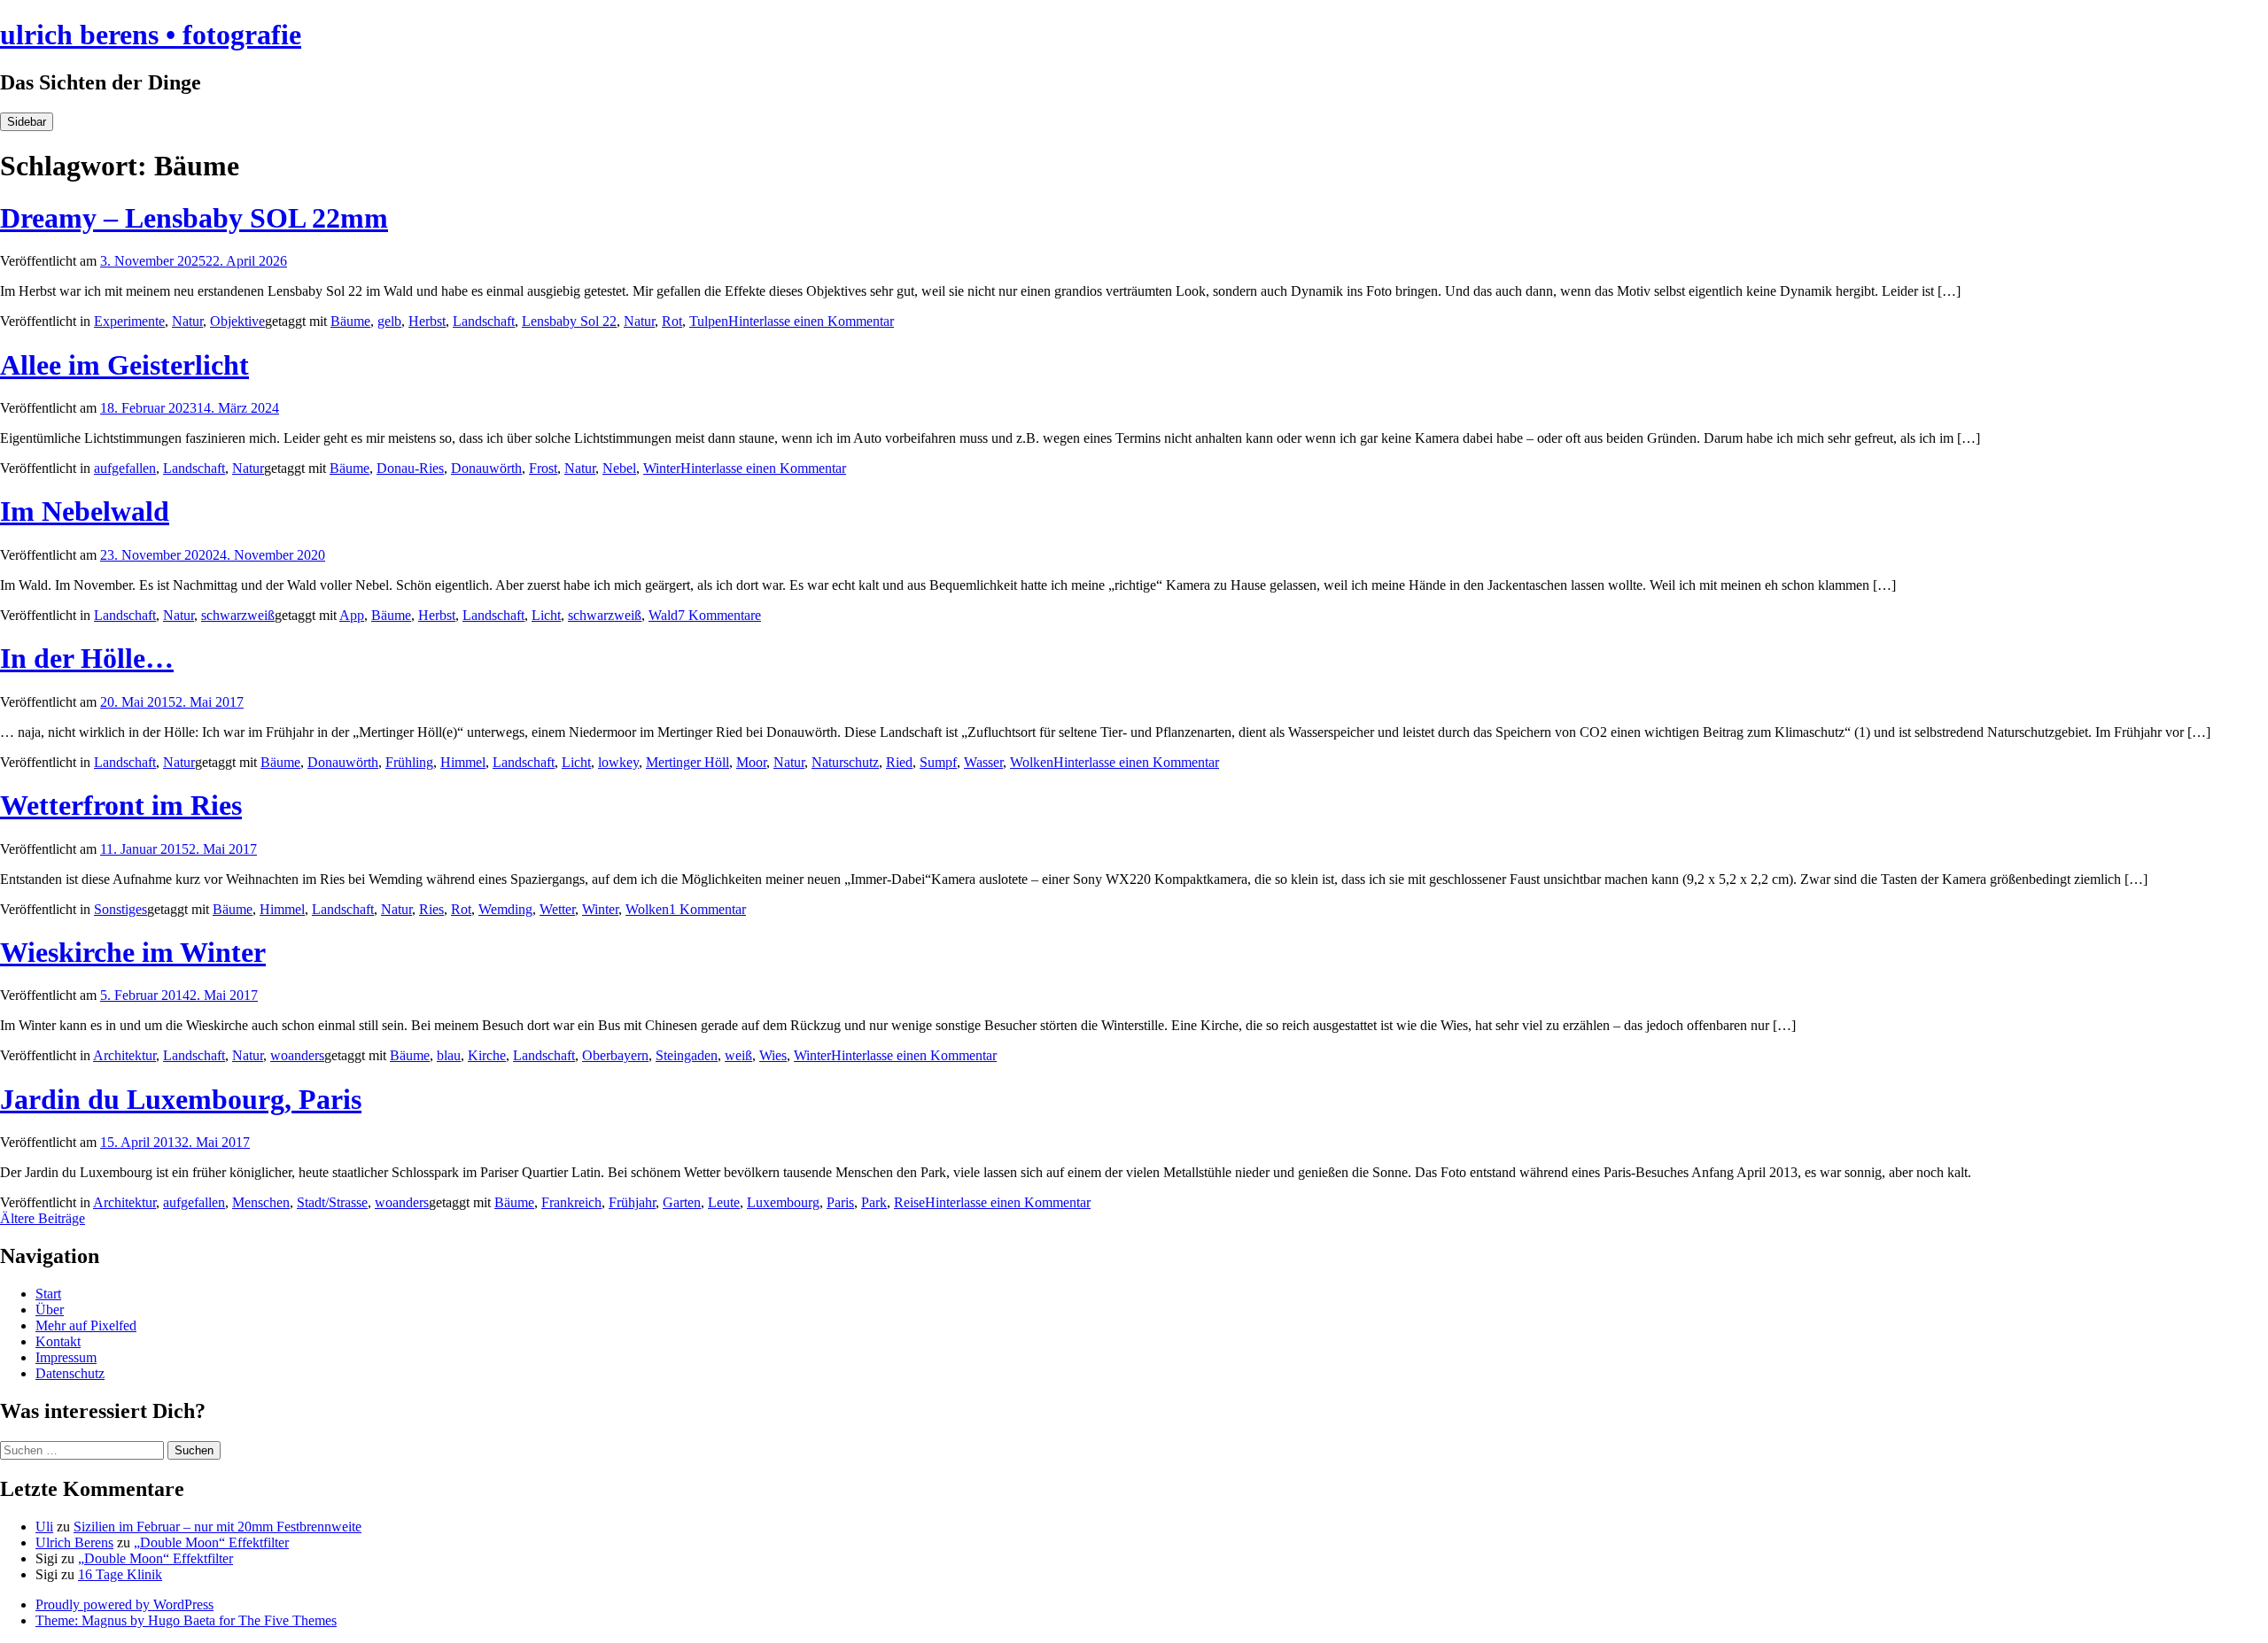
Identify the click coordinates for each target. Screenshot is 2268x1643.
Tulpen (709, 321)
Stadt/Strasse (332, 1202)
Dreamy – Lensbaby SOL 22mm (194, 218)
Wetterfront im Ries (121, 805)
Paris (840, 1202)
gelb (389, 321)
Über (50, 1310)
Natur (187, 321)
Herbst (427, 321)
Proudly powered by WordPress (124, 1604)
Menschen (261, 1202)
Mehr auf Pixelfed (86, 1325)
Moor (751, 762)
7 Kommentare (719, 615)
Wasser (983, 762)
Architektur (124, 1055)
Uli (44, 1527)
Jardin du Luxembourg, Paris (181, 1099)
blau (449, 1055)
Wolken (1032, 762)
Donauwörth (486, 468)
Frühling (409, 762)
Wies (773, 1055)
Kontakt (58, 1341)
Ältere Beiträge (43, 1218)
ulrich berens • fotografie (151, 35)
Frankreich (571, 1202)
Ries (431, 909)
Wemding (505, 909)
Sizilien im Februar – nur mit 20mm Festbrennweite (217, 1527)
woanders (297, 1055)
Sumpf (938, 762)
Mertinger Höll (687, 762)
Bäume (350, 321)
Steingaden (687, 1055)
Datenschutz (70, 1373)
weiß (738, 1055)
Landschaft (484, 321)
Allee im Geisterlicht (124, 365)
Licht (546, 615)
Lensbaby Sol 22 (569, 321)
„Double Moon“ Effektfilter (211, 1542)
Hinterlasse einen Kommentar (811, 321)
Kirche (487, 1055)
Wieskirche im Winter (133, 952)
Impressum (66, 1357)
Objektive (237, 321)
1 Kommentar (707, 909)
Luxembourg (783, 1202)
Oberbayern (615, 1055)
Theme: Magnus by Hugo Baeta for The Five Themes (186, 1620)
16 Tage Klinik (120, 1574)
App (352, 615)
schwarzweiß (238, 615)
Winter (662, 468)
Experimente (129, 321)
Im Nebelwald (85, 511)
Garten (682, 1202)
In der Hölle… (87, 658)
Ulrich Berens (74, 1542)
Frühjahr (632, 1202)
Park (874, 1202)
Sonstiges (120, 909)
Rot (672, 321)
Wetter (557, 909)
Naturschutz (845, 762)
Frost (543, 468)
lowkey (618, 762)
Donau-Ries (410, 468)
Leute (724, 1202)
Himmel (463, 762)
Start (48, 1294)
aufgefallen (125, 468)
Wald (663, 615)
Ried (899, 762)
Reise (909, 1202)
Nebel (619, 468)
